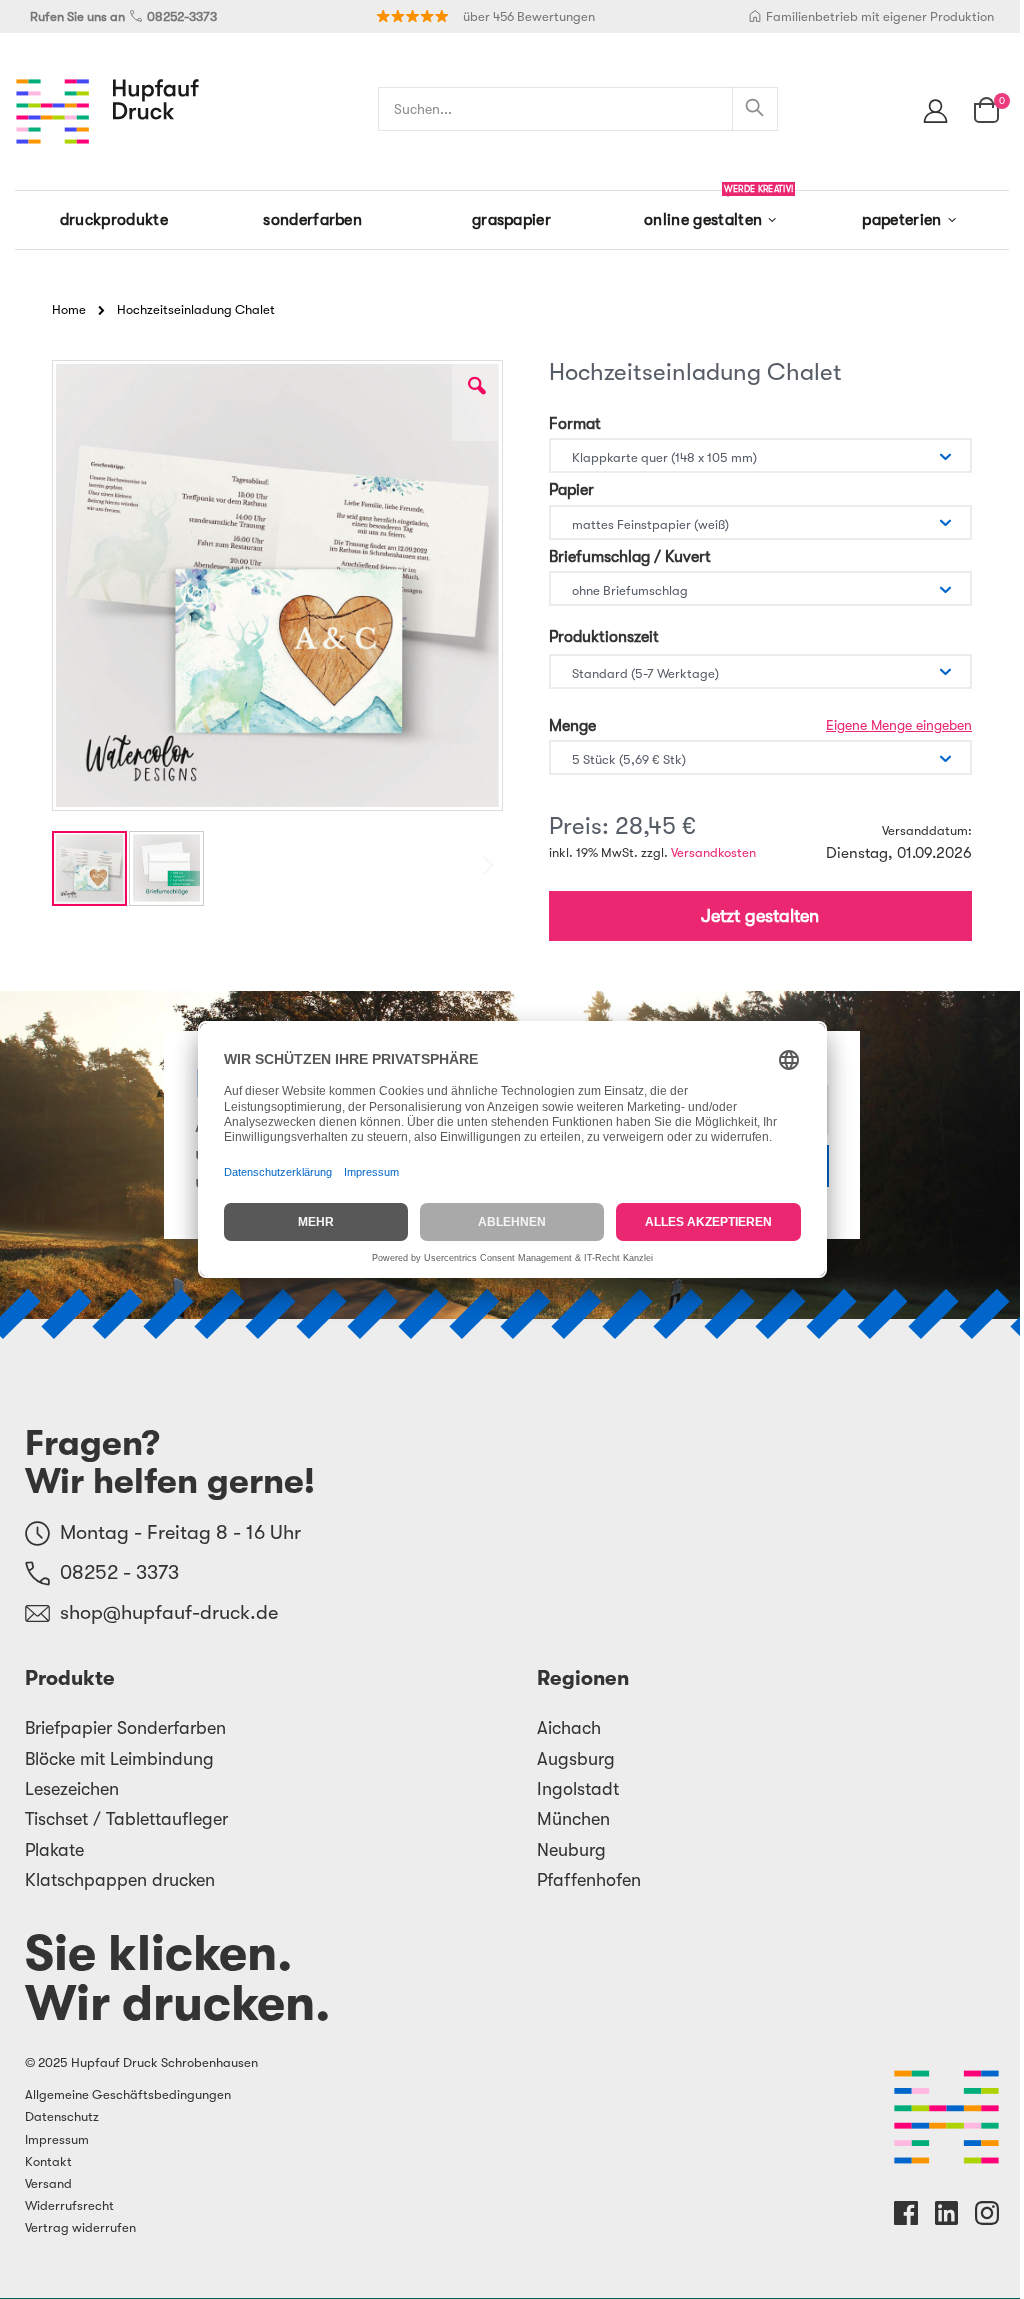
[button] (477, 401)
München (573, 1819)
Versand (48, 2183)
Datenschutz (62, 2116)
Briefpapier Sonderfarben (125, 1728)
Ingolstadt (578, 1789)
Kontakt (48, 2161)
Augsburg (576, 1759)
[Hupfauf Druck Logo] (107, 111)
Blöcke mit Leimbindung (119, 1759)
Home (69, 309)
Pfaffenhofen (589, 1880)
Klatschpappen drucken (120, 1880)
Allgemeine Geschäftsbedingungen (128, 2094)
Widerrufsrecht (69, 2205)
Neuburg (571, 1850)
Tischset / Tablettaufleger (126, 1819)
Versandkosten (713, 852)
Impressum (57, 2139)
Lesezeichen (72, 1789)
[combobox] (578, 109)
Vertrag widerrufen (80, 2227)
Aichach (569, 1728)
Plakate (54, 1850)
